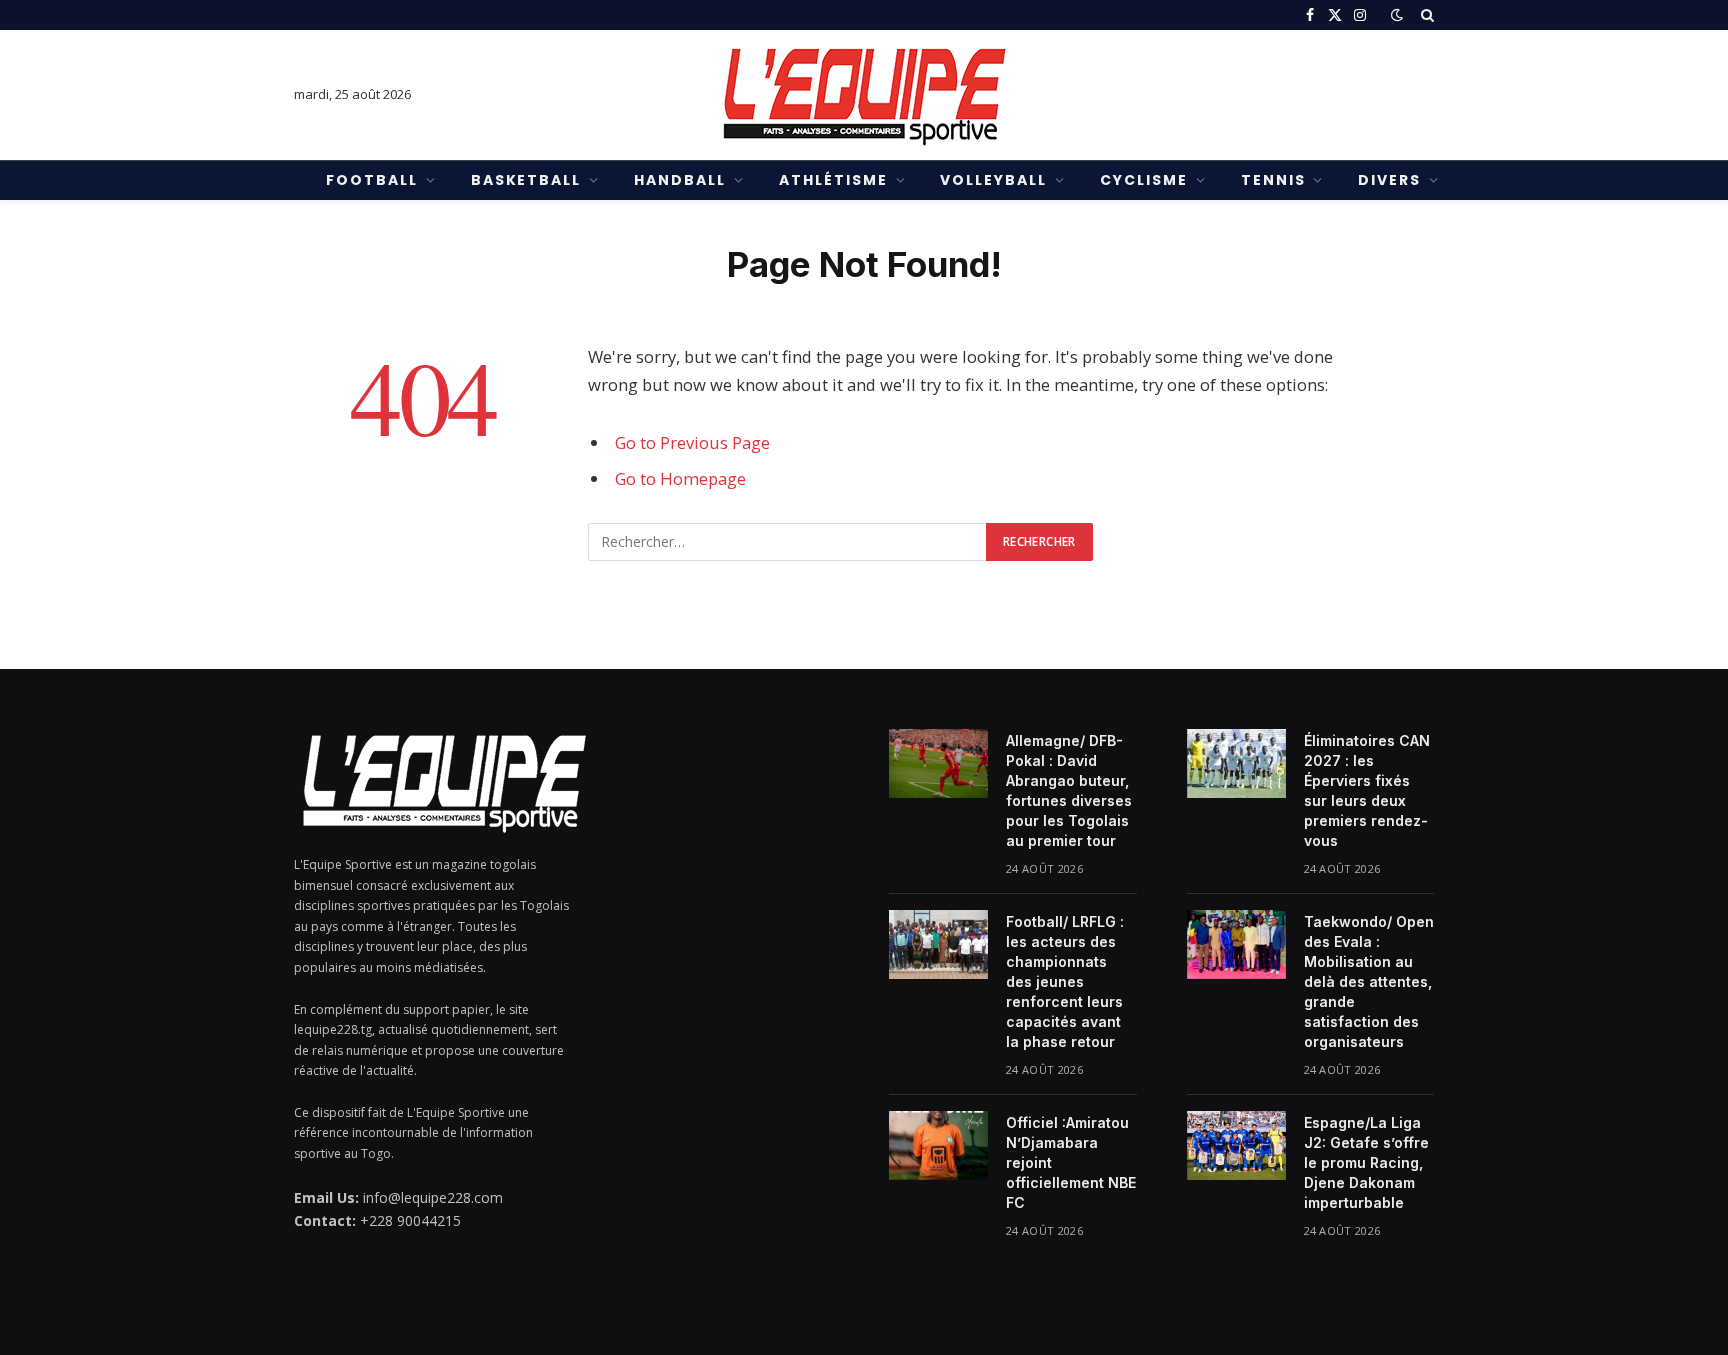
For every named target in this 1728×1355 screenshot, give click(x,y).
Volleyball (993, 180)
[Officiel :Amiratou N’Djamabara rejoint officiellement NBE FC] (938, 1145)
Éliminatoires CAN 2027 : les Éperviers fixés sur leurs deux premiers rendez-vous (1367, 790)
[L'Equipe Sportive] (864, 95)
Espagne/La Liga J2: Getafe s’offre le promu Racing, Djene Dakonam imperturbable (1366, 1162)
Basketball (526, 180)
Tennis (1273, 180)
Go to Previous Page (692, 442)
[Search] (1425, 15)
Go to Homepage (680, 478)
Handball (680, 180)
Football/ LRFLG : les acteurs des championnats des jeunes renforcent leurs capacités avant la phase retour (1065, 981)
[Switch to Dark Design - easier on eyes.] (1397, 15)
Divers (1389, 180)
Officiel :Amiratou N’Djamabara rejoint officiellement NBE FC (1071, 1162)
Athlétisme (833, 180)
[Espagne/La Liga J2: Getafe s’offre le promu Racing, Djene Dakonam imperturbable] (1236, 1145)
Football (372, 180)
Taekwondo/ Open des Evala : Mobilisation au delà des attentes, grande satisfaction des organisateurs (1369, 981)
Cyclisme (1144, 180)
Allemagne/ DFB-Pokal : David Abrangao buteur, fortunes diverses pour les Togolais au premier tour (1069, 790)
